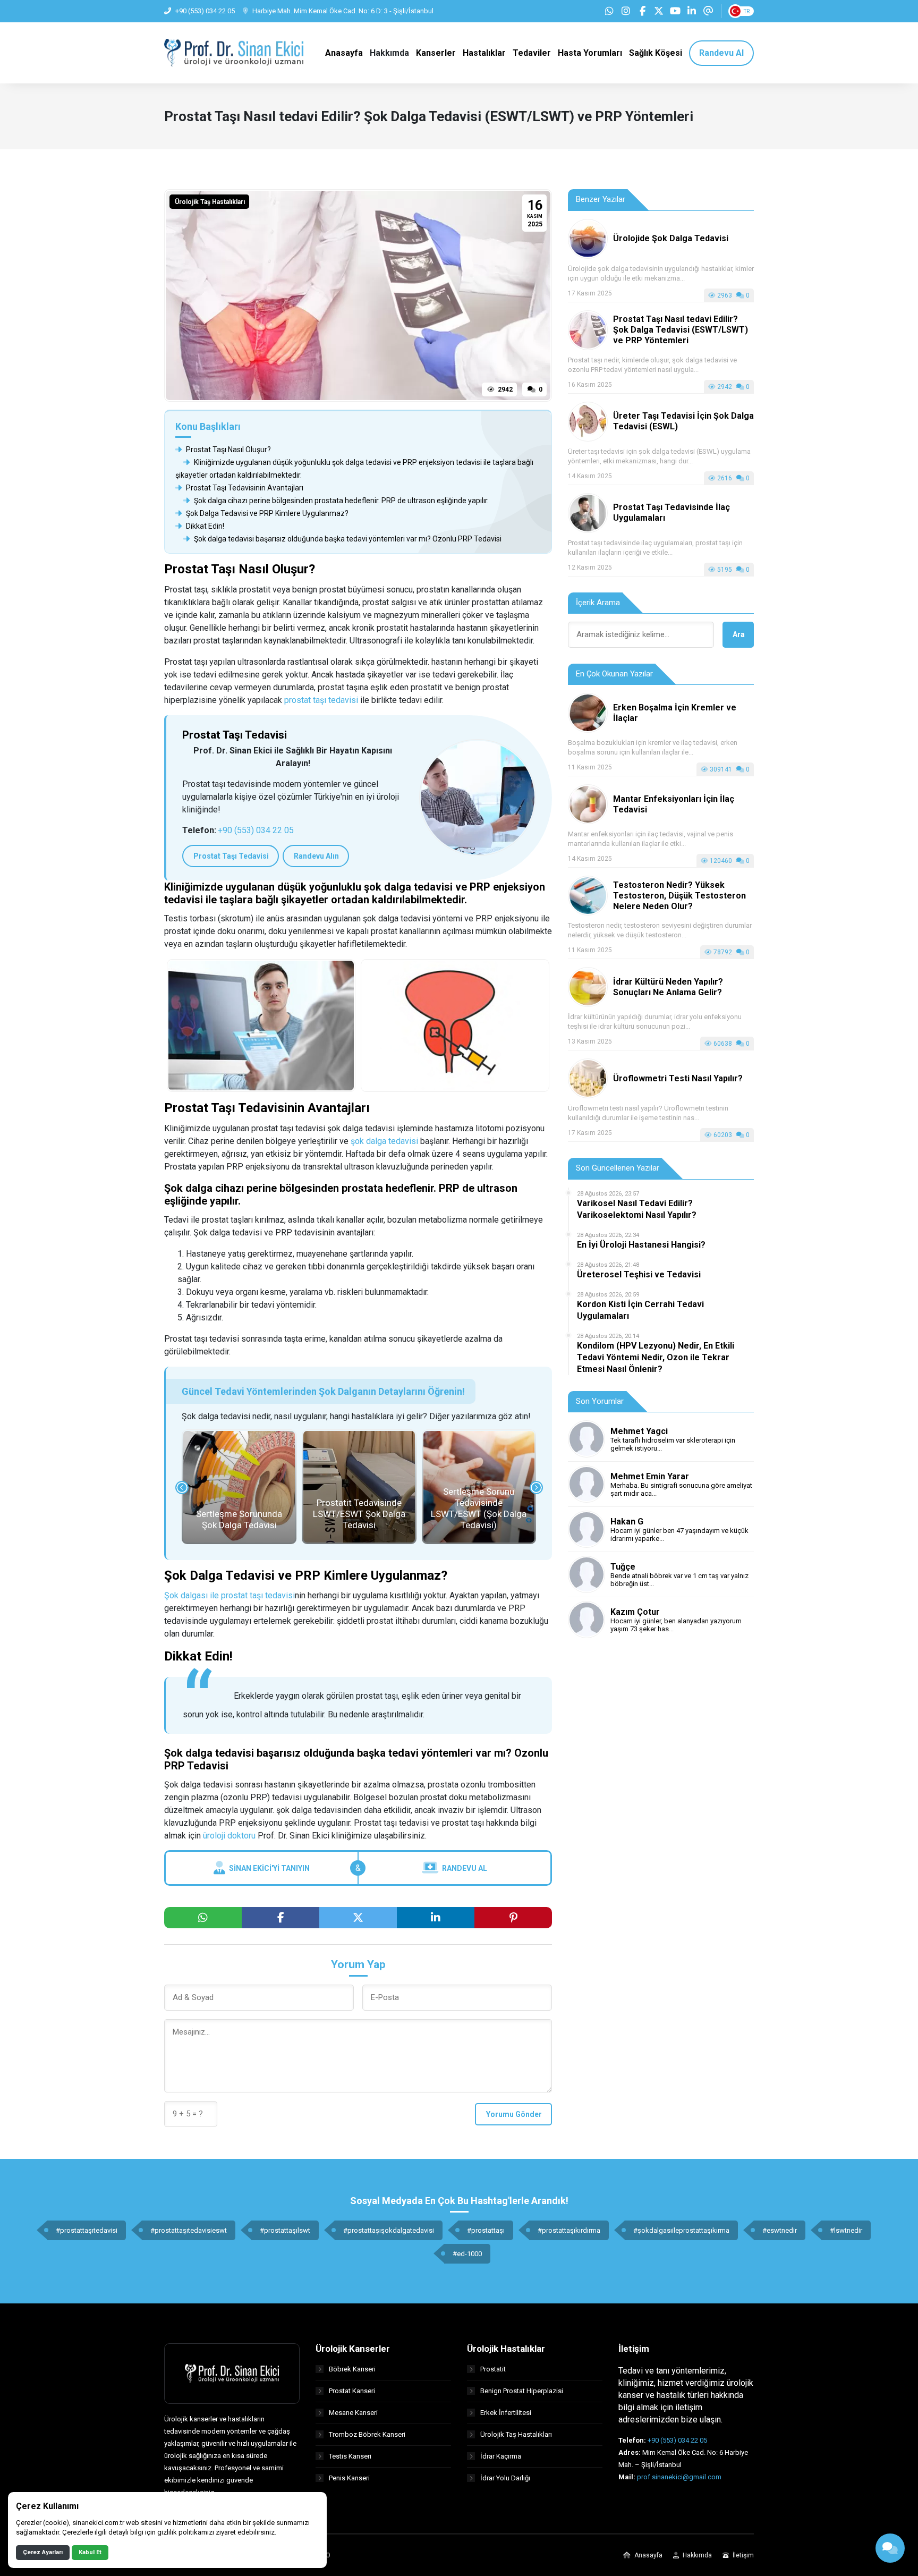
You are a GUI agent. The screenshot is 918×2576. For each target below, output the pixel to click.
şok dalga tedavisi (384, 1141)
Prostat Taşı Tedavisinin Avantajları (244, 488)
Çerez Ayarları (43, 2552)
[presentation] (182, 1488)
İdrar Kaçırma (501, 2456)
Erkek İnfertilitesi (506, 2413)
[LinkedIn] (692, 11)
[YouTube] (675, 11)
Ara (739, 634)
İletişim (742, 2555)
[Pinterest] (513, 1918)
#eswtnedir (780, 2230)
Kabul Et (90, 2552)
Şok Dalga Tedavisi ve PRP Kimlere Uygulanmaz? (266, 513)
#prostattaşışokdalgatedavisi (389, 2230)
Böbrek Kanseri (352, 2369)
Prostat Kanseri (352, 2391)
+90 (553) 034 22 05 (256, 830)
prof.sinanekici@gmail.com (679, 2477)
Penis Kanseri (349, 2478)
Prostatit (493, 2369)
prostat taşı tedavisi (321, 700)
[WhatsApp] (609, 11)
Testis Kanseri (350, 2456)
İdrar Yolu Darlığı (505, 2478)
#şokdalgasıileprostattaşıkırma (681, 2230)
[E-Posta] (708, 11)
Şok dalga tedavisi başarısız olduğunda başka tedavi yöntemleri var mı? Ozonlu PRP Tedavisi (347, 539)
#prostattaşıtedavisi (87, 2230)
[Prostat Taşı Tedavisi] (478, 798)
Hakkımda (696, 2555)
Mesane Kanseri (353, 2413)
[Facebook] (642, 11)
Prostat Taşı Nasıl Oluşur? (228, 450)
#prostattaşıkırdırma (569, 2230)
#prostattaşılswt (285, 2230)
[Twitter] (659, 11)
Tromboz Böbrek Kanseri (367, 2434)
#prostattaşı (486, 2230)
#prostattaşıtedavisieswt (189, 2230)
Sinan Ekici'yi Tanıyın (269, 1868)
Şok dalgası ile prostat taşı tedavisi (229, 1595)
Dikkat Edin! (204, 526)
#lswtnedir (846, 2230)
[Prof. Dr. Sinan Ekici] (234, 52)
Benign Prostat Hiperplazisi (522, 2391)
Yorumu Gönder (514, 2114)
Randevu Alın (316, 856)
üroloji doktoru (229, 1836)
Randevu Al (465, 1868)
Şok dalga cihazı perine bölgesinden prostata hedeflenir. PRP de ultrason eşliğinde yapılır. (341, 501)
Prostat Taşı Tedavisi (231, 856)
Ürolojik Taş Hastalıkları (210, 202)
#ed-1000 (467, 2254)
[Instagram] (626, 11)
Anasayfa (648, 2555)
